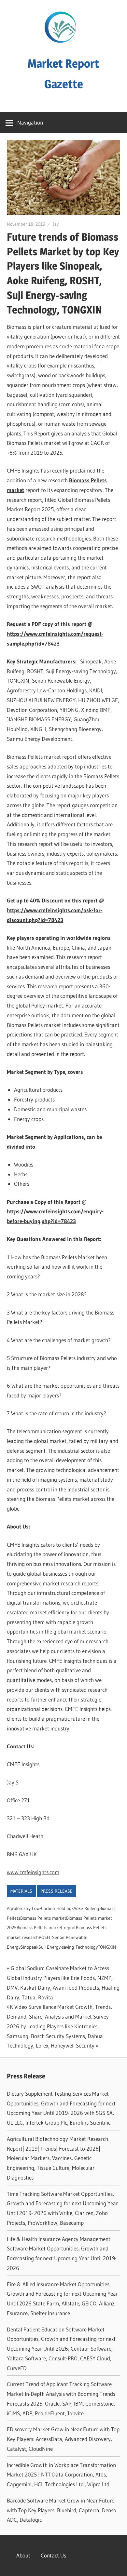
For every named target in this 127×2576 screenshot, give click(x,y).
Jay (56, 224)
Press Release (56, 1891)
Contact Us (53, 2555)
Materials (21, 1891)
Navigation (30, 122)
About (23, 2555)
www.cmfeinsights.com (33, 1872)
